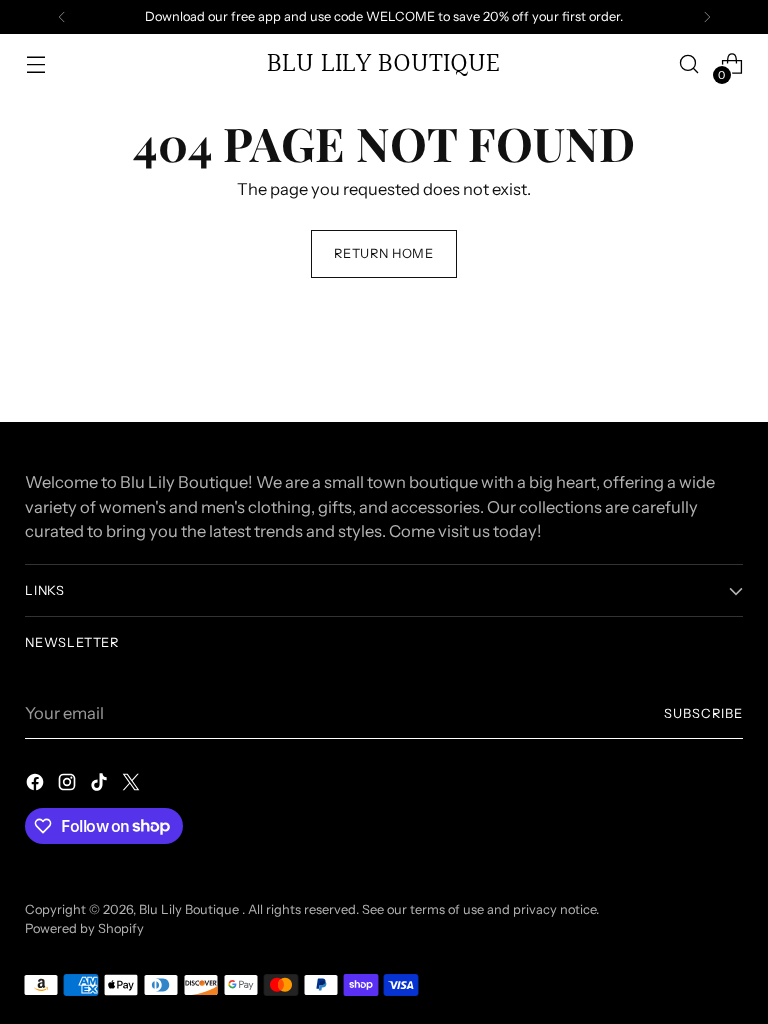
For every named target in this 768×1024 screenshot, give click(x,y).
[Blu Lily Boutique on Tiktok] (101, 785)
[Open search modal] (689, 64)
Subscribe (703, 713)
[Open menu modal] (35, 64)
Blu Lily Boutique (190, 909)
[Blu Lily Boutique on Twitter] (133, 785)
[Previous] (62, 17)
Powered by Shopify (84, 928)
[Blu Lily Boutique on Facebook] (37, 785)
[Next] (707, 17)
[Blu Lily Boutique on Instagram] (69, 785)
